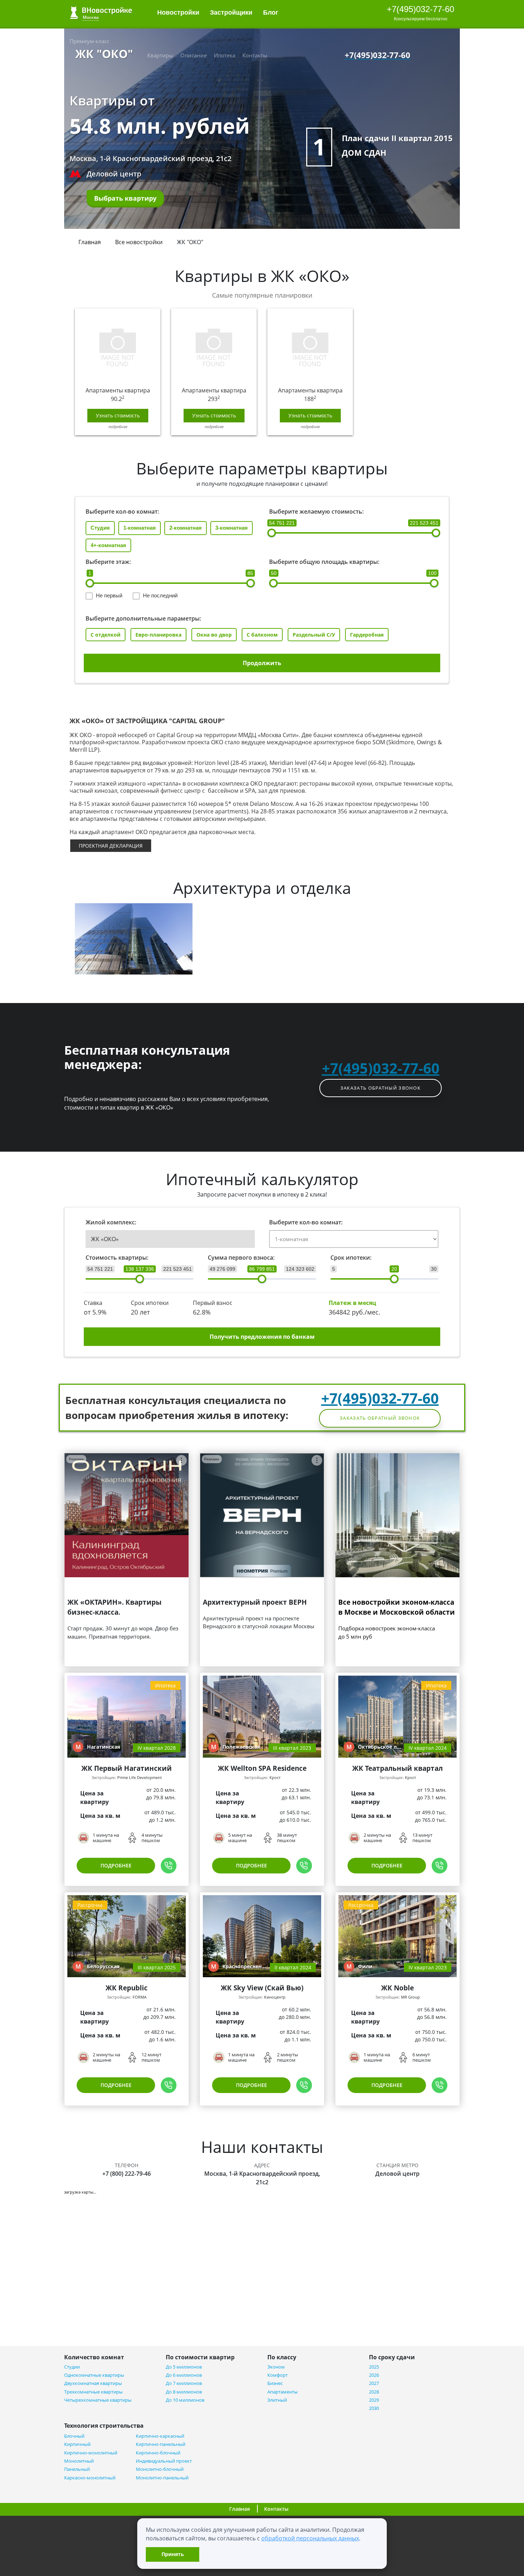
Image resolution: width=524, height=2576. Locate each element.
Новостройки (178, 12)
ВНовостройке (101, 13)
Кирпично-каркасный (160, 2436)
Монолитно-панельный (162, 2478)
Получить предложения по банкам (262, 1337)
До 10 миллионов (185, 2400)
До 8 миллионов (184, 2392)
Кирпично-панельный (161, 2444)
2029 (374, 2400)
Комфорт (278, 2375)
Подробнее (116, 1865)
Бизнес (275, 2383)
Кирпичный (77, 2444)
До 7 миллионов (184, 2383)
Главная (90, 242)
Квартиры (160, 55)
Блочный (74, 2436)
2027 (374, 2383)
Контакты (255, 55)
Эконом (276, 2367)
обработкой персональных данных (310, 2538)
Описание (194, 55)
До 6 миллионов (184, 2375)
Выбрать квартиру (125, 198)
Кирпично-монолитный (91, 2453)
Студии (72, 2367)
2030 (374, 2408)
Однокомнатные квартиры (94, 2375)
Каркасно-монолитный (90, 2478)
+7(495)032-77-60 (420, 9)
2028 (374, 2392)
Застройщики (231, 12)
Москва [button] (91, 17)
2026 (374, 2375)
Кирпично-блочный (158, 2453)
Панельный (77, 2469)
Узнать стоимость (118, 415)
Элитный (277, 2400)
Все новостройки (139, 242)
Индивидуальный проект (164, 2461)
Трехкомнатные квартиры (93, 2392)
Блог (272, 12)
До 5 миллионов (184, 2367)
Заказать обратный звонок (381, 1088)
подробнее (118, 426)
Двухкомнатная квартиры (93, 2383)
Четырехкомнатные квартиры (98, 2400)
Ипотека (225, 55)
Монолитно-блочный (160, 2469)
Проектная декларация (111, 846)
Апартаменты (282, 2392)
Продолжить (262, 663)
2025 (374, 2367)
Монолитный (79, 2461)
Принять (173, 2554)
